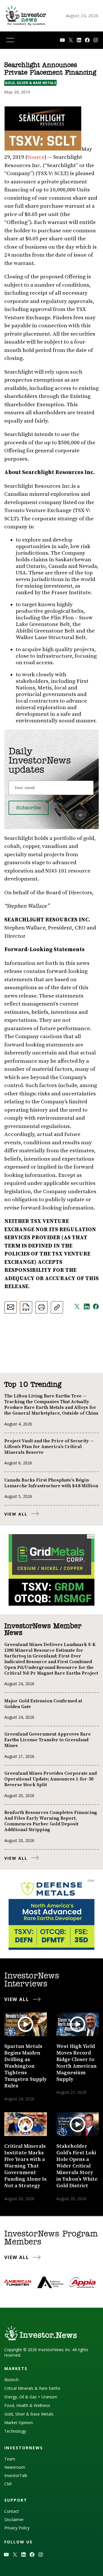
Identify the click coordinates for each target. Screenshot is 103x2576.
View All (16, 1514)
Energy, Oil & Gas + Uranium (31, 2397)
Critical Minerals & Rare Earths (32, 2388)
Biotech (11, 2380)
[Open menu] (10, 40)
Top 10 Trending (33, 1385)
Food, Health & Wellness (27, 2405)
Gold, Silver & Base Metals (30, 83)
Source (36, 157)
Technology (15, 2431)
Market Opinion (19, 2423)
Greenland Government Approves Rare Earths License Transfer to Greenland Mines (47, 1740)
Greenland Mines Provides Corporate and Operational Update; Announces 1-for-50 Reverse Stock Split (50, 1779)
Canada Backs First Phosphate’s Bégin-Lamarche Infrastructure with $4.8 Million (51, 1483)
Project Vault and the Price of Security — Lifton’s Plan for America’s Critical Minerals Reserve (49, 1447)
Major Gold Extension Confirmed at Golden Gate (43, 1704)
